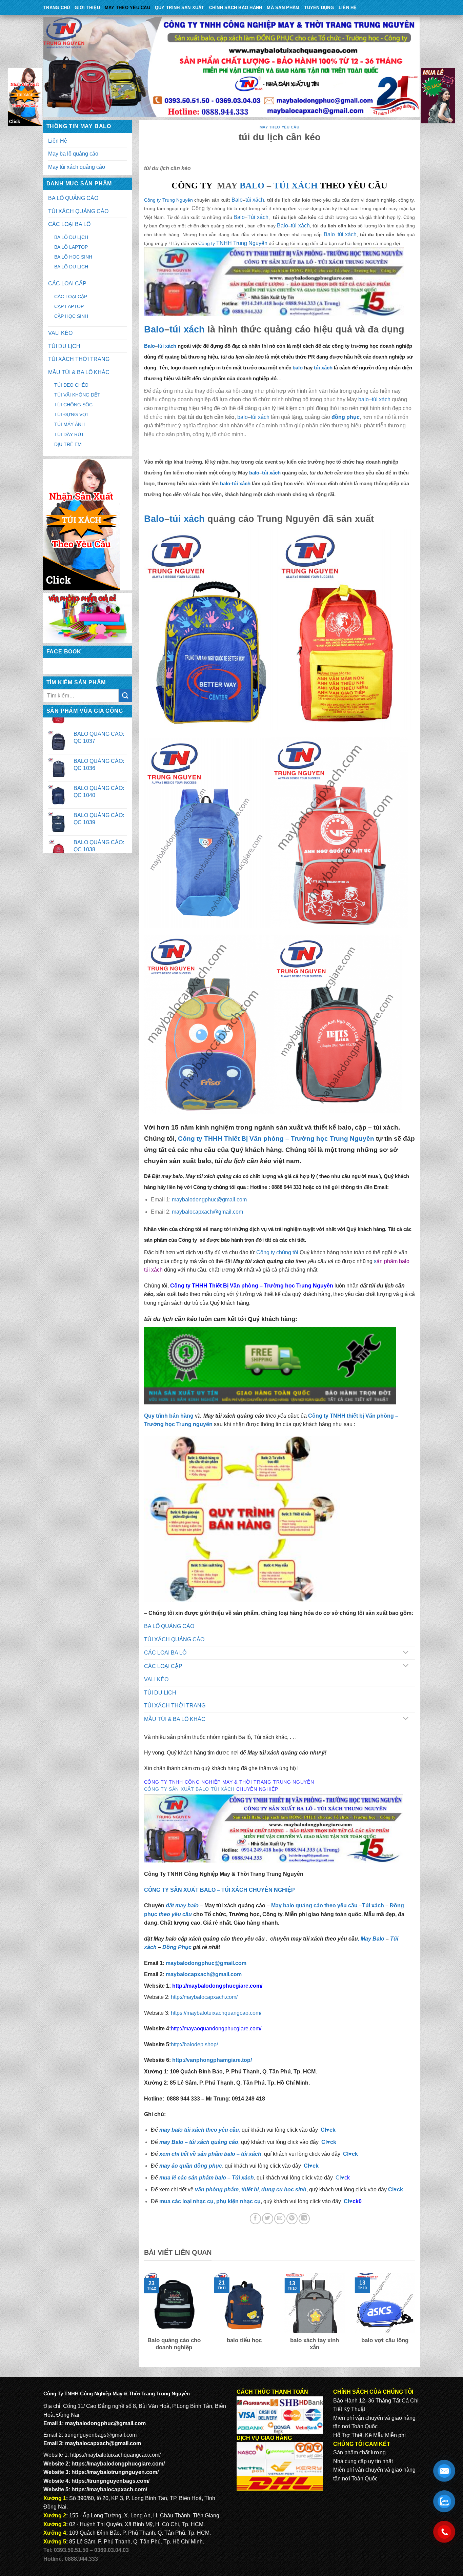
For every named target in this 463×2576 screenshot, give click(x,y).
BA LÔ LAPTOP (71, 247)
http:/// (212, 2060)
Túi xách (258, 217)
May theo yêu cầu (127, 8)
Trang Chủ (57, 8)
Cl (346, 2154)
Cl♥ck (328, 2130)
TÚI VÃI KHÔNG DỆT (77, 395)
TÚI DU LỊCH (64, 346)
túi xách (255, 200)
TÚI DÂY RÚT (69, 434)
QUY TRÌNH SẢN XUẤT (180, 8)
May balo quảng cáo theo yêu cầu (314, 1905)
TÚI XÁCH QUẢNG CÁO (78, 211)
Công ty (207, 243)
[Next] (416, 2317)
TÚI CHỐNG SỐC (73, 405)
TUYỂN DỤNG (319, 8)
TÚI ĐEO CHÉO (71, 385)
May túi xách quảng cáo (77, 167)
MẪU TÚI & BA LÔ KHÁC (79, 372)
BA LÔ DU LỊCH (71, 237)
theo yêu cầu (175, 1914)
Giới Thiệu (87, 8)
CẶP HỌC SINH (71, 316)
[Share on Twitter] (268, 2219)
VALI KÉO (60, 333)
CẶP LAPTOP (69, 306)
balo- (226, 483)
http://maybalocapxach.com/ (204, 1997)
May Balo (373, 1939)
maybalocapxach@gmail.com (103, 2443)
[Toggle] (406, 1653)
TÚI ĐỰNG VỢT (72, 414)
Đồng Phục (177, 1947)
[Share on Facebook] (255, 2219)
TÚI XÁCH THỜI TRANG (79, 359)
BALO (252, 186)
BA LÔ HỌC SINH (73, 257)
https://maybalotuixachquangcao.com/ (216, 2013)
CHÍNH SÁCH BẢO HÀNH (236, 8)
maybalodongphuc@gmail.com (105, 2423)
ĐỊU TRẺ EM (68, 444)
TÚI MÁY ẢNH (69, 424)
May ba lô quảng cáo (73, 154)
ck (355, 2154)
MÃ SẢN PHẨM (283, 8)
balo (297, 368)
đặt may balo (182, 1905)
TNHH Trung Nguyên (242, 243)
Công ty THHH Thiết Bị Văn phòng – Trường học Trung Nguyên (276, 1139)
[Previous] (143, 2317)
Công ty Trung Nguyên (168, 200)
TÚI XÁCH (296, 186)
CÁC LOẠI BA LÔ (69, 224)
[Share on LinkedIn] (304, 2219)
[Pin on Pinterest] (292, 2219)
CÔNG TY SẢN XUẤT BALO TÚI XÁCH (190, 1789)
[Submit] (125, 696)
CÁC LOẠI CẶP (67, 283)
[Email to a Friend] (280, 2219)
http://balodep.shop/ (194, 2044)
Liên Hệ (348, 8)
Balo (237, 200)
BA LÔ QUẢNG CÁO (73, 198)
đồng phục (346, 417)
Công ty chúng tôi (277, 1252)
